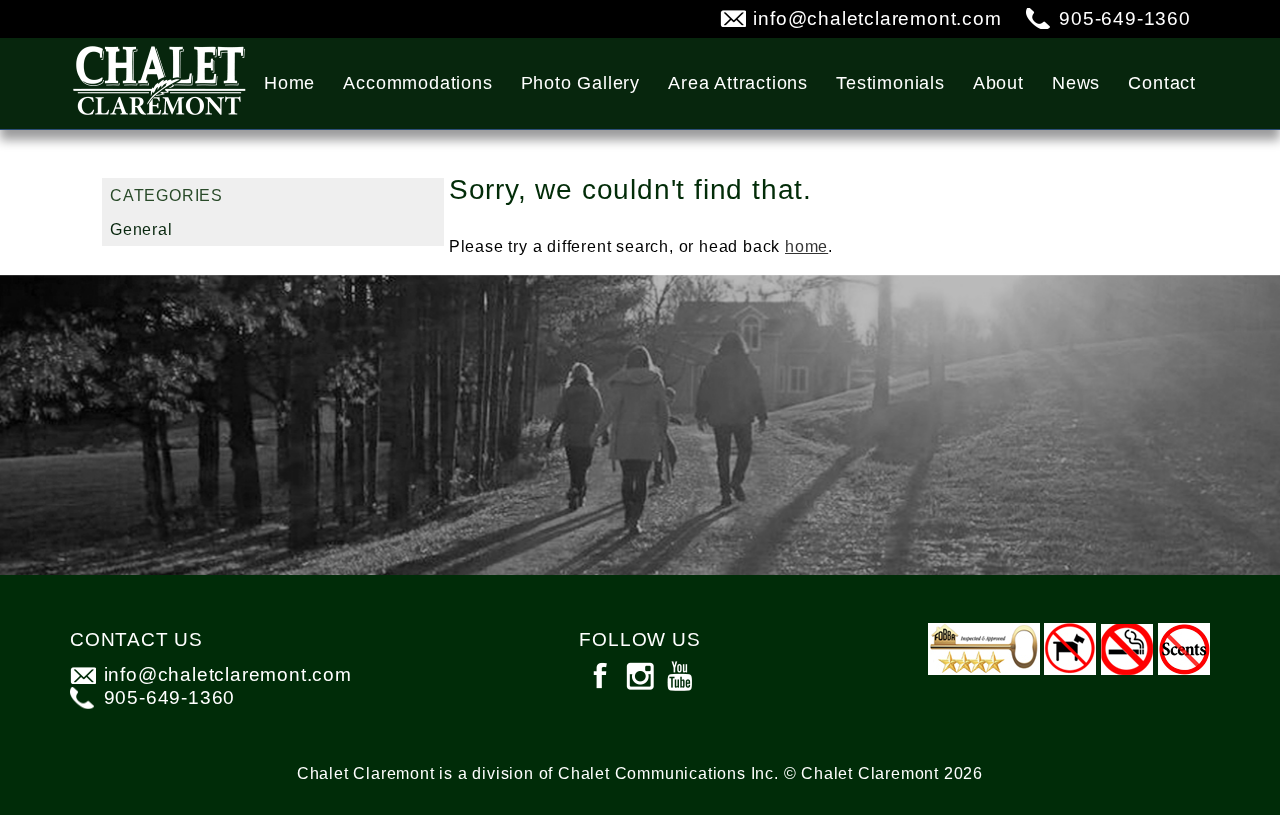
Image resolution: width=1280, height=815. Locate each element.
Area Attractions (738, 83)
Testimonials (890, 83)
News (1076, 83)
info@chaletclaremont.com (877, 18)
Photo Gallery (580, 83)
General (141, 229)
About (998, 83)
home (806, 246)
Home (289, 83)
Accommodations (417, 83)
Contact (1162, 83)
